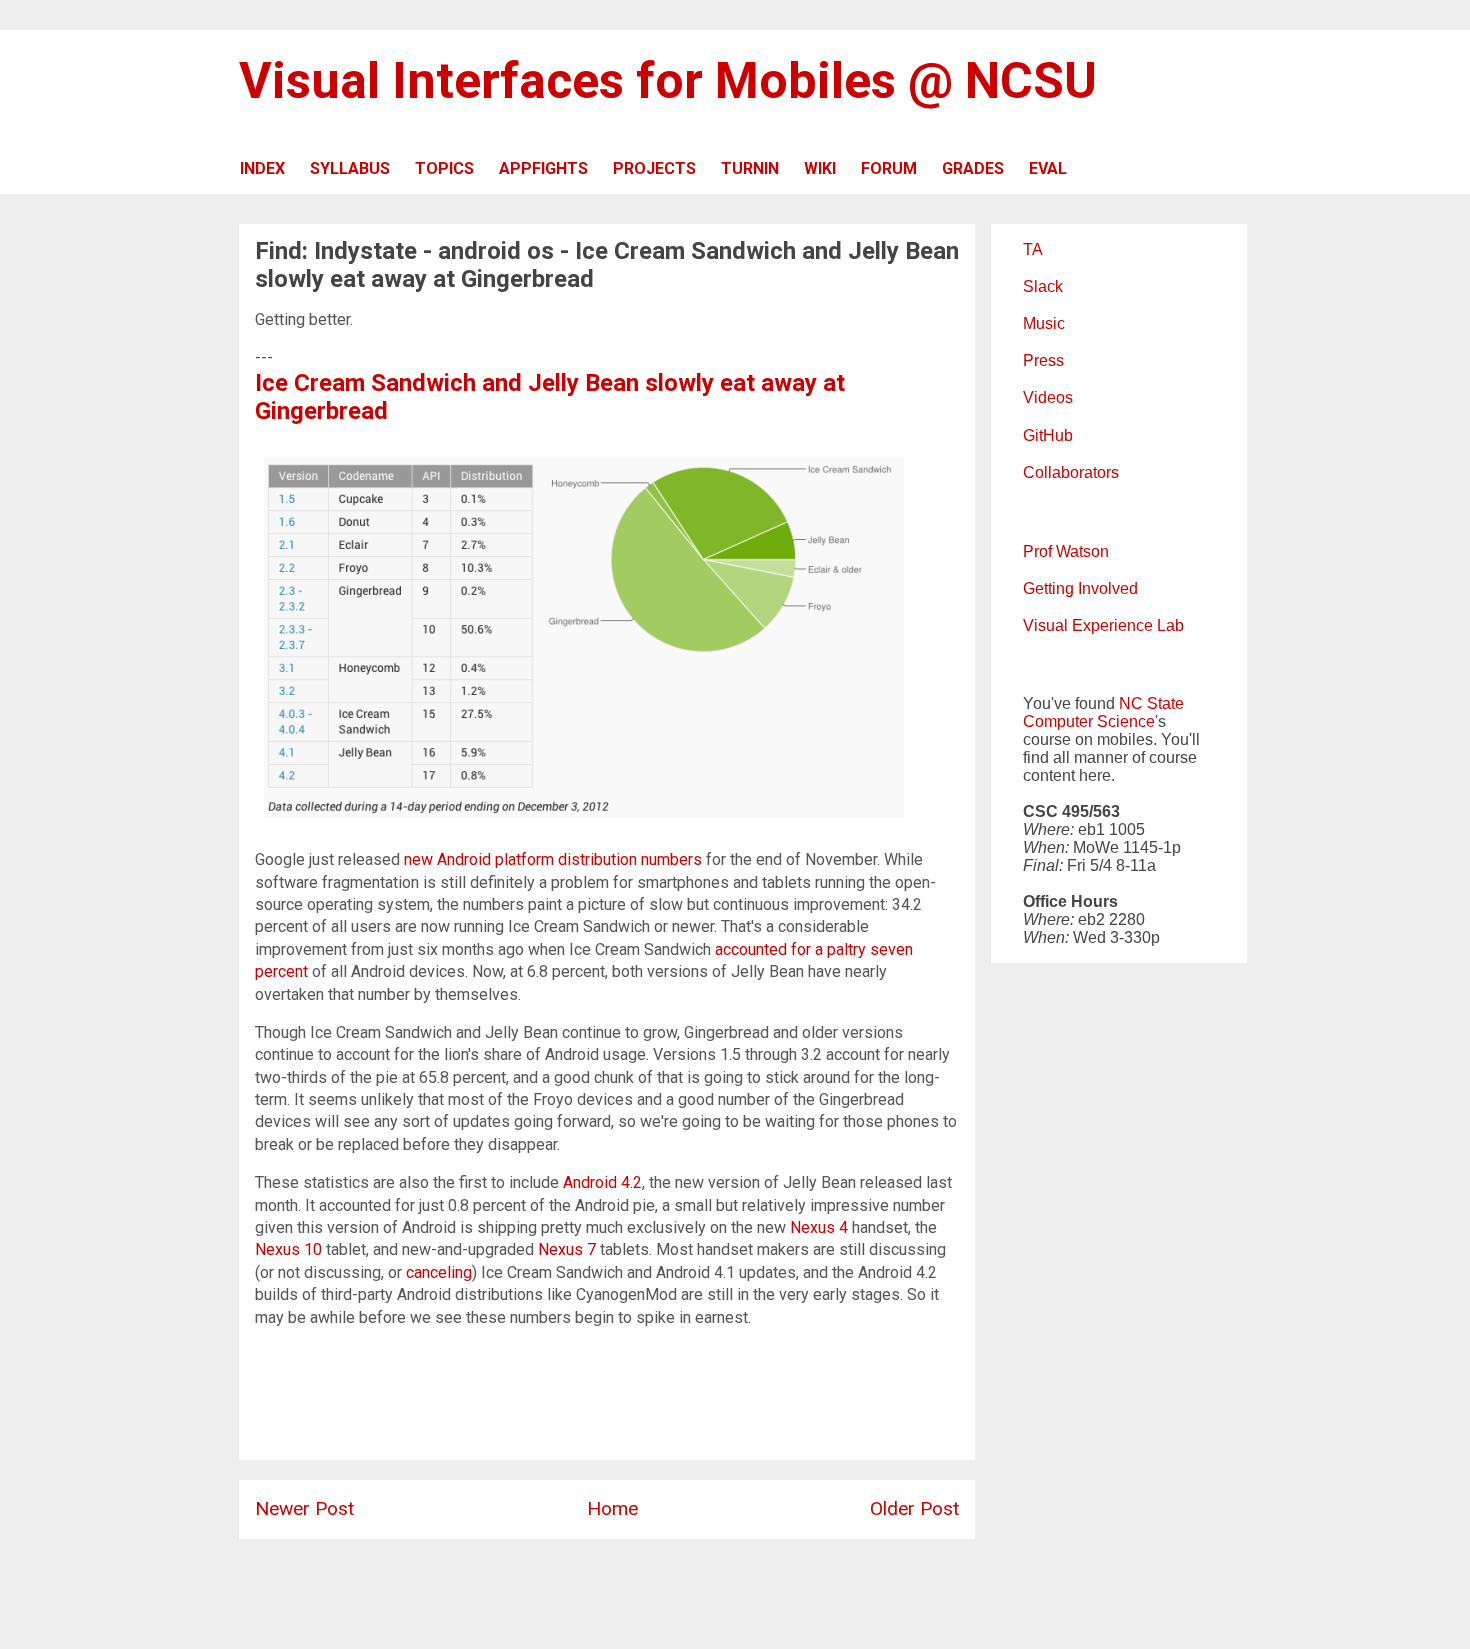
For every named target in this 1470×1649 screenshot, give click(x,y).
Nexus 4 (819, 1227)
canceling (439, 1272)
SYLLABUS (350, 168)
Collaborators (1071, 472)
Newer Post (304, 1508)
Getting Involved (1080, 588)
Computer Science (1089, 721)
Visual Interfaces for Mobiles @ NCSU (668, 81)
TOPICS (444, 168)
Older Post (914, 1508)
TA (1033, 249)
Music (1044, 323)
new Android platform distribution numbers (553, 859)
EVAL (1048, 168)
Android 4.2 (602, 1182)
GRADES (973, 168)
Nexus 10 (288, 1249)
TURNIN (750, 168)
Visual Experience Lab (1103, 625)
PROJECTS (654, 168)
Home (612, 1508)
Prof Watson (1066, 551)
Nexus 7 (567, 1249)
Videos (1048, 397)
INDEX (262, 168)
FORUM (889, 168)
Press (1043, 360)
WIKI (820, 168)
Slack (1043, 286)
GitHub (1048, 435)
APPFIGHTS (543, 168)
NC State (1151, 703)
